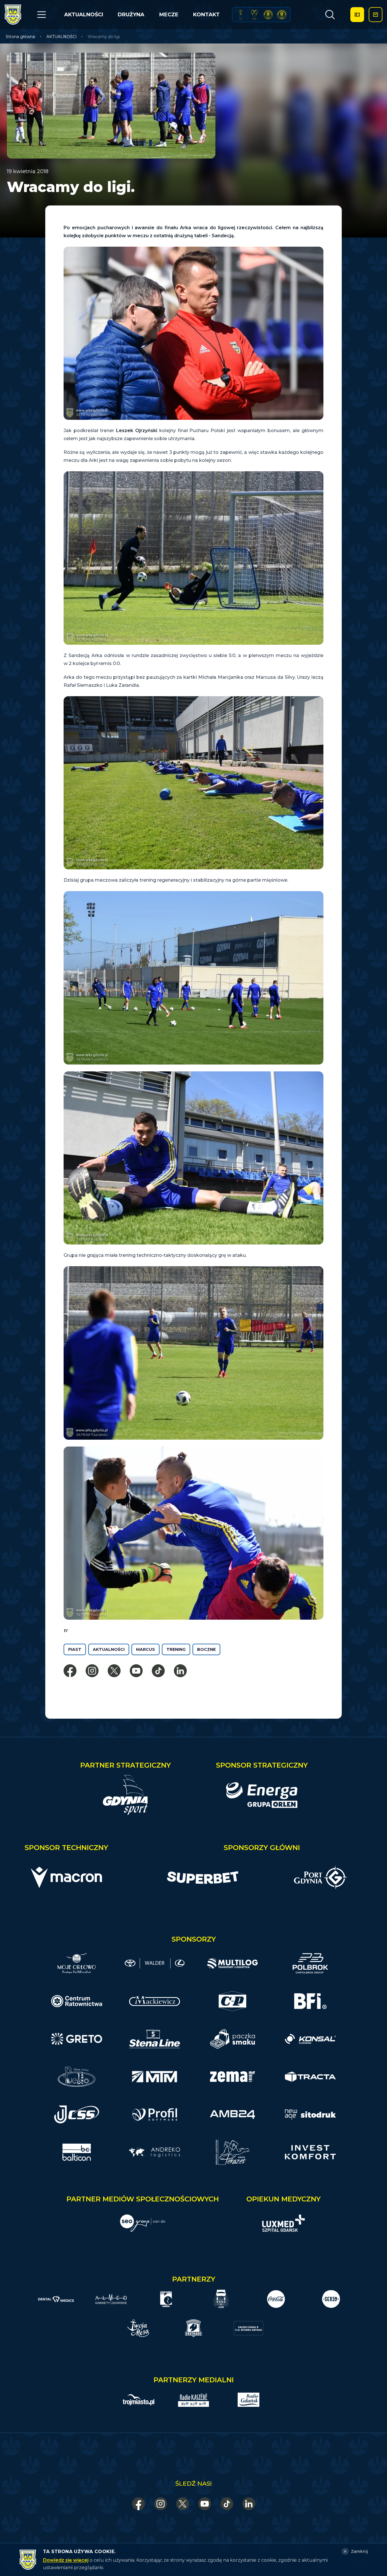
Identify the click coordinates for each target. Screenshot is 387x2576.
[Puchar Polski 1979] (241, 15)
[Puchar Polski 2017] (254, 15)
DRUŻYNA (131, 15)
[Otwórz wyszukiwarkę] (330, 15)
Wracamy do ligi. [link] (104, 37)
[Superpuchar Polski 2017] (268, 15)
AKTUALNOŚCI (84, 15)
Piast (75, 1649)
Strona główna (20, 37)
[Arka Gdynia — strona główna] (13, 15)
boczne (206, 1649)
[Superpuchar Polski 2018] (282, 15)
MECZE (169, 15)
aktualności (109, 1649)
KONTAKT (206, 15)
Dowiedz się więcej (66, 2560)
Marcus (146, 1649)
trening (176, 1649)
